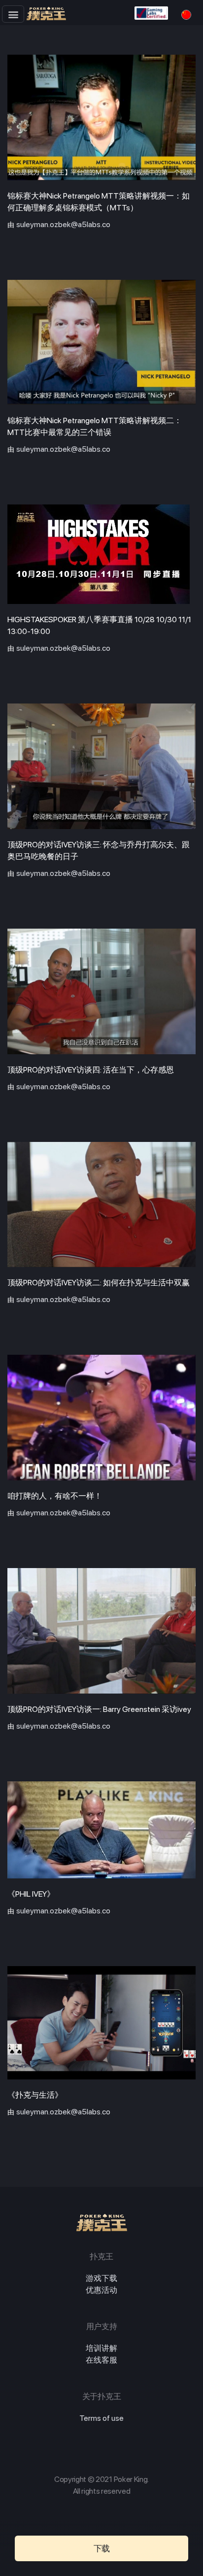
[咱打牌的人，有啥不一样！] (101, 1418)
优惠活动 (101, 2290)
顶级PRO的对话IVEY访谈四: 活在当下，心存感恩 (91, 1070)
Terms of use (101, 2418)
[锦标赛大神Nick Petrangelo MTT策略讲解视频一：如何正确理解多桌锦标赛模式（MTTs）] (101, 117)
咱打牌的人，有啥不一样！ (55, 1496)
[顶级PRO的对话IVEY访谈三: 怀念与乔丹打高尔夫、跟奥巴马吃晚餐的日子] (101, 766)
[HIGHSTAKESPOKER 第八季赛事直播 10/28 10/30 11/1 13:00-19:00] (101, 554)
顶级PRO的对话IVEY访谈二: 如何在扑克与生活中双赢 (99, 1283)
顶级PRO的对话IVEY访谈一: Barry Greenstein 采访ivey (99, 1709)
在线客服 (101, 2360)
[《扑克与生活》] (101, 2023)
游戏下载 (101, 2278)
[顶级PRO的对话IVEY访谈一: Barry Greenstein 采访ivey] (101, 1631)
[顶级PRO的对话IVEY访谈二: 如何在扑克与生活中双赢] (101, 1205)
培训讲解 (101, 2348)
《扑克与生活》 (35, 2095)
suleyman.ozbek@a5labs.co (63, 224)
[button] (13, 14)
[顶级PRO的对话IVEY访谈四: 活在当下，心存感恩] (101, 991)
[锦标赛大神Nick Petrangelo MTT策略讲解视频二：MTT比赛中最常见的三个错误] (101, 343)
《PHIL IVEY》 (31, 1894)
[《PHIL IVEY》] (101, 1830)
